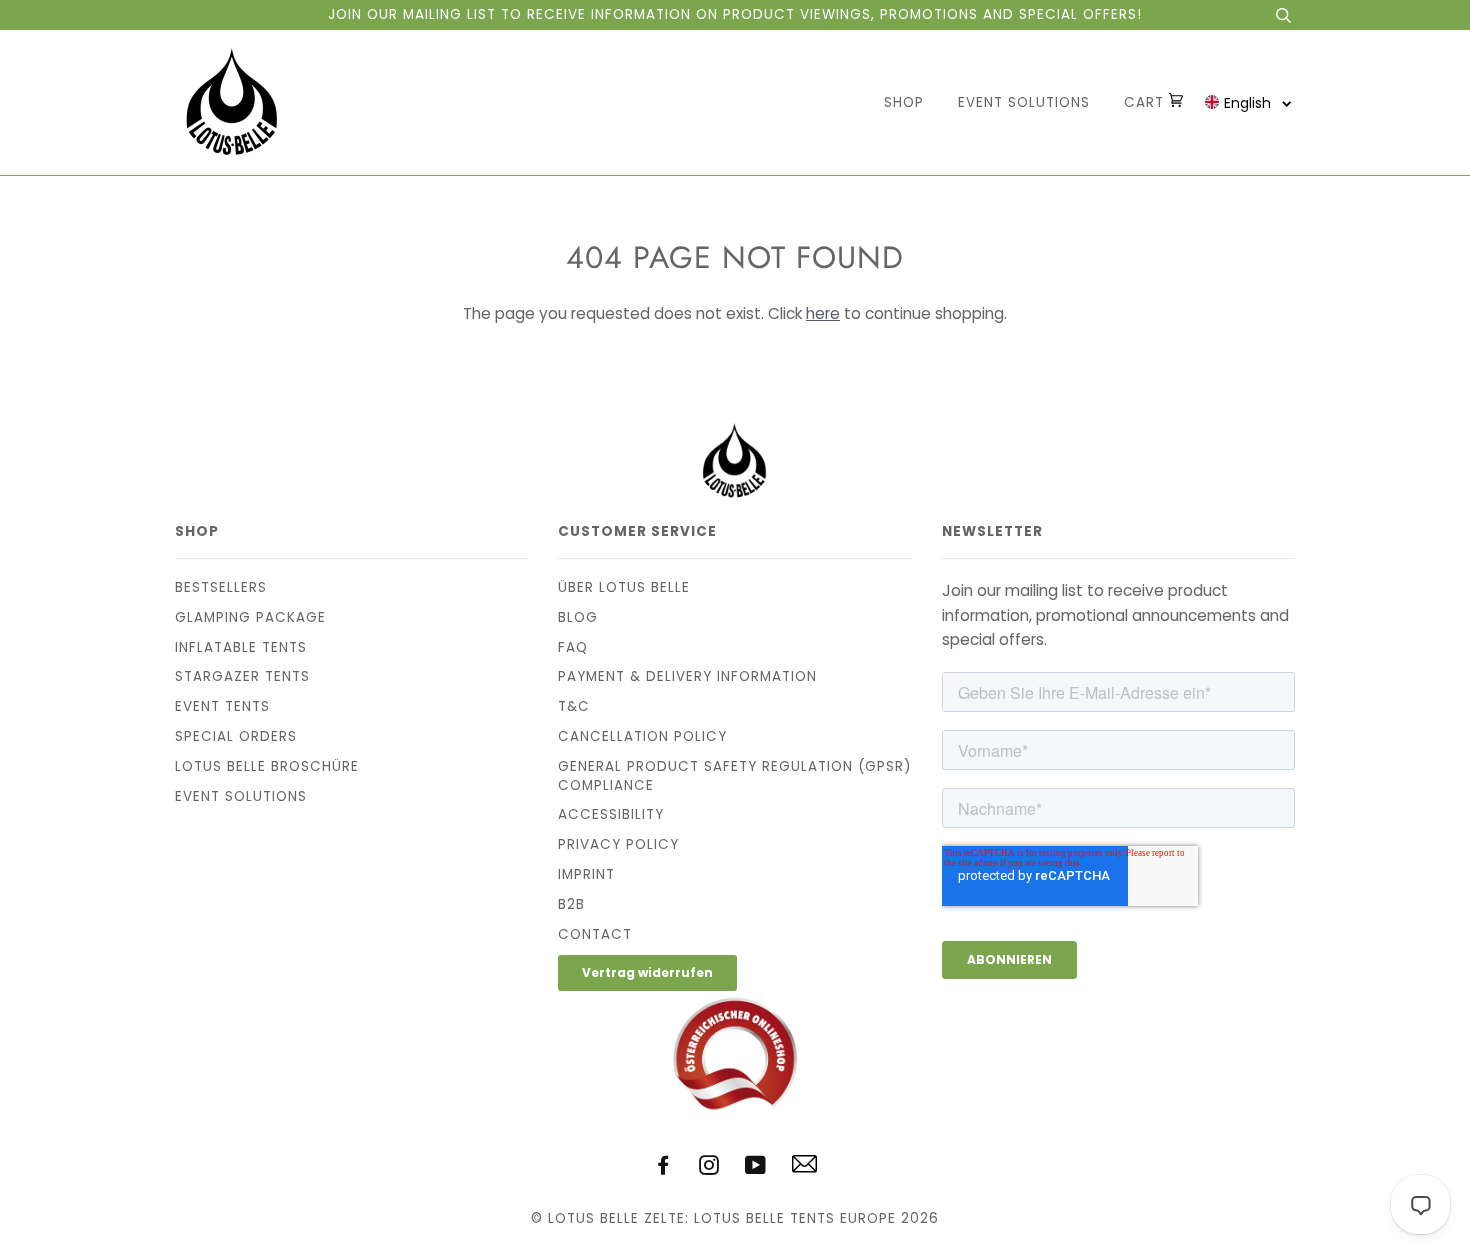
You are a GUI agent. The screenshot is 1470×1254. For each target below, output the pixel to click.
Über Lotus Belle (624, 587)
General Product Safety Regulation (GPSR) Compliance (734, 776)
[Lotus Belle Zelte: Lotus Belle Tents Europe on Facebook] (663, 1168)
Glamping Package (250, 617)
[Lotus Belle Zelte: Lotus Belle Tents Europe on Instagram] (709, 1168)
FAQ (573, 647)
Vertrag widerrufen (647, 972)
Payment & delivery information (687, 676)
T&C (574, 706)
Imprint (586, 874)
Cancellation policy (642, 736)
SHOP (904, 102)
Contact (595, 934)
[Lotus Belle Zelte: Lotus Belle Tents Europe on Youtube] (756, 1168)
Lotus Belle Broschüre (267, 766)
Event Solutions (1024, 102)
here (823, 313)
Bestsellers (221, 587)
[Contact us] (804, 1168)
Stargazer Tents (242, 676)
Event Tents (222, 706)
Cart (1146, 102)
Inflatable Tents (241, 647)
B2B (571, 904)
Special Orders (236, 736)
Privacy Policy (618, 844)
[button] (1248, 102)
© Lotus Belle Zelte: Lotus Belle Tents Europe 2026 (735, 1218)
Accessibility (611, 814)
